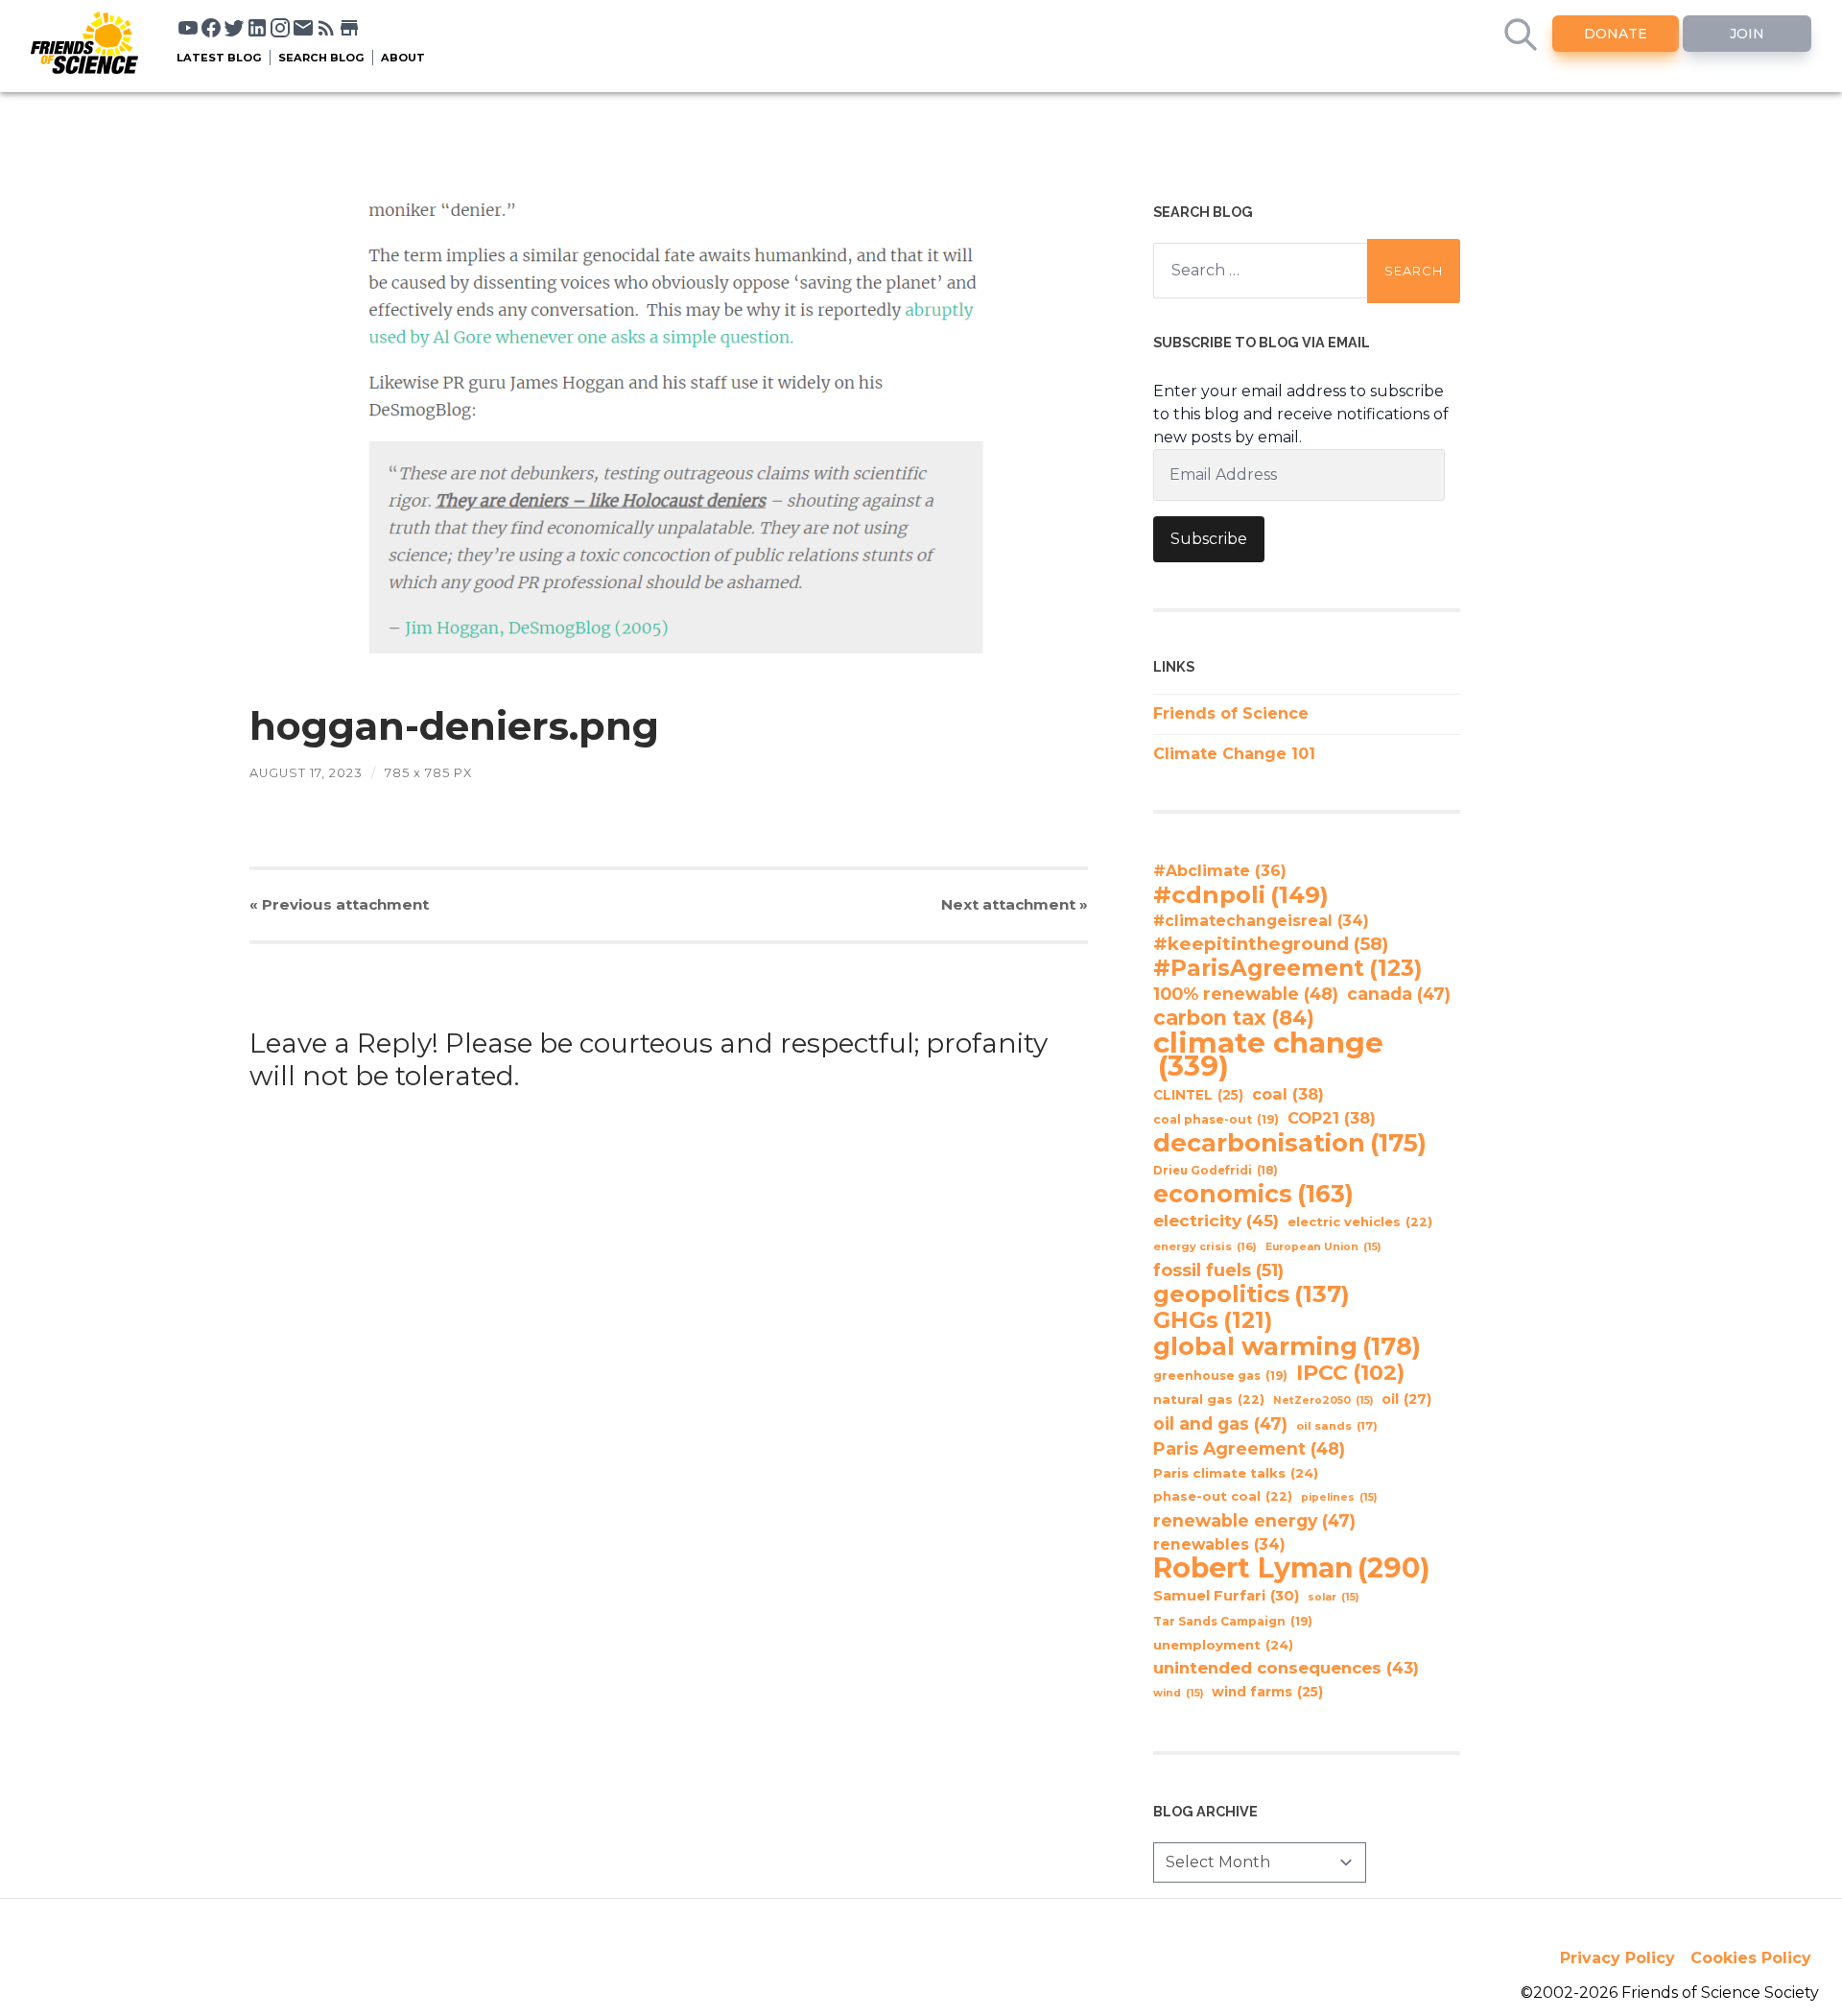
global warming (1287, 1346)
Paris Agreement (1249, 1448)
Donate (1616, 34)
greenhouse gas (1220, 1376)
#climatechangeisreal (1261, 921)
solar (1333, 1597)
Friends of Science (1231, 713)
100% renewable (1246, 994)
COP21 (1332, 1118)
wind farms (1267, 1692)
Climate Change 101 (1234, 754)
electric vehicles (1360, 1222)
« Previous (339, 904)
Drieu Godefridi (1216, 1171)
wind (1178, 1693)
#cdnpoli (1241, 894)
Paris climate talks (1236, 1473)
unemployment (1223, 1645)
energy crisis (1205, 1246)
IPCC (1350, 1373)
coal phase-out (1216, 1119)
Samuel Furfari (1226, 1596)
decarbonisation (1290, 1143)
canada (1399, 994)
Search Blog (321, 58)
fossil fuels (1218, 1270)
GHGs (1213, 1320)
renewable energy (1254, 1520)
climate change (1268, 1055)
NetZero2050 (1323, 1400)
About (403, 58)
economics (1253, 1194)
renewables (1219, 1544)
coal (1288, 1094)
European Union (1323, 1247)
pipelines (1339, 1497)
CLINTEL (1198, 1095)
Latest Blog (219, 58)
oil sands (1337, 1426)
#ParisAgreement (1287, 968)
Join (1747, 34)
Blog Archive (1205, 1811)
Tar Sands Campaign (1233, 1621)
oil (1406, 1399)
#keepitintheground (1271, 944)
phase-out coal (1223, 1496)
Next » (1015, 904)
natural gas (1209, 1399)
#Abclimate (1220, 871)
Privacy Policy (1618, 1958)
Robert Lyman (1292, 1568)
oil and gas (1220, 1423)
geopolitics (1252, 1294)
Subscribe (1209, 539)
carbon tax (1234, 1018)
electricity (1216, 1220)
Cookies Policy (1751, 1958)
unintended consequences (1286, 1668)
